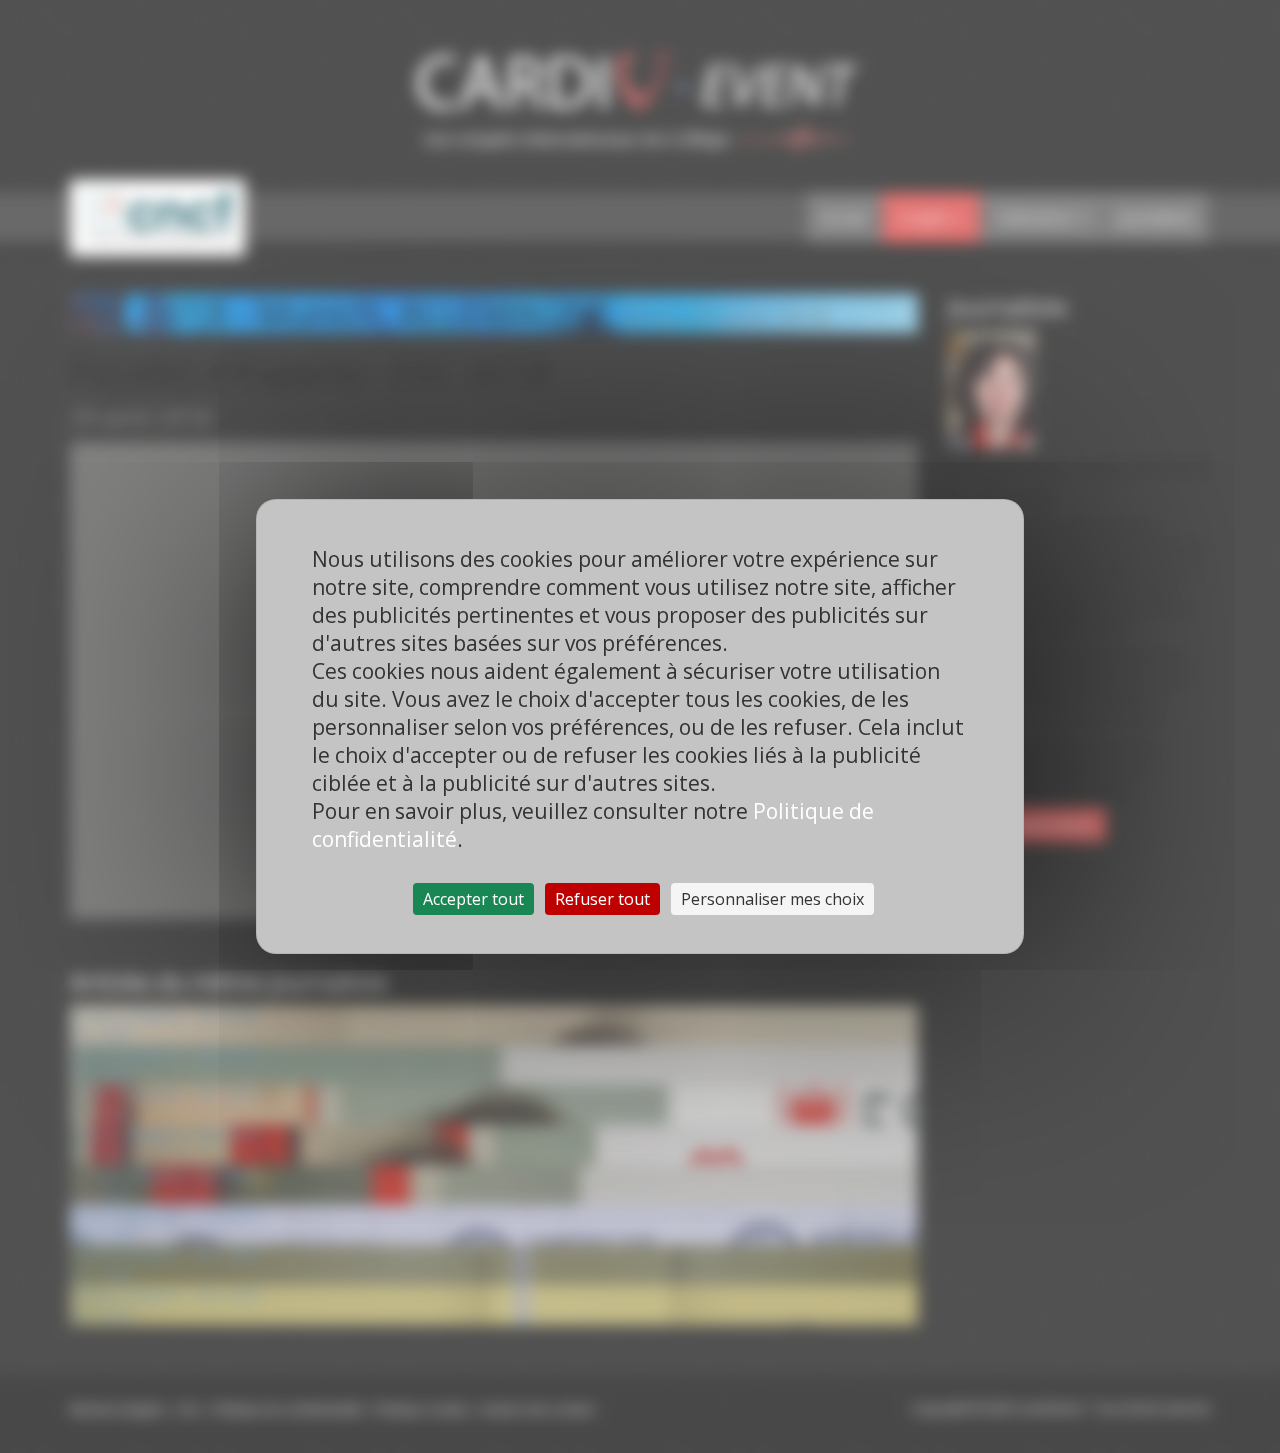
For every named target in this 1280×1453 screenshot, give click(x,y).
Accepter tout (473, 899)
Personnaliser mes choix (772, 899)
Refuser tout (602, 899)
